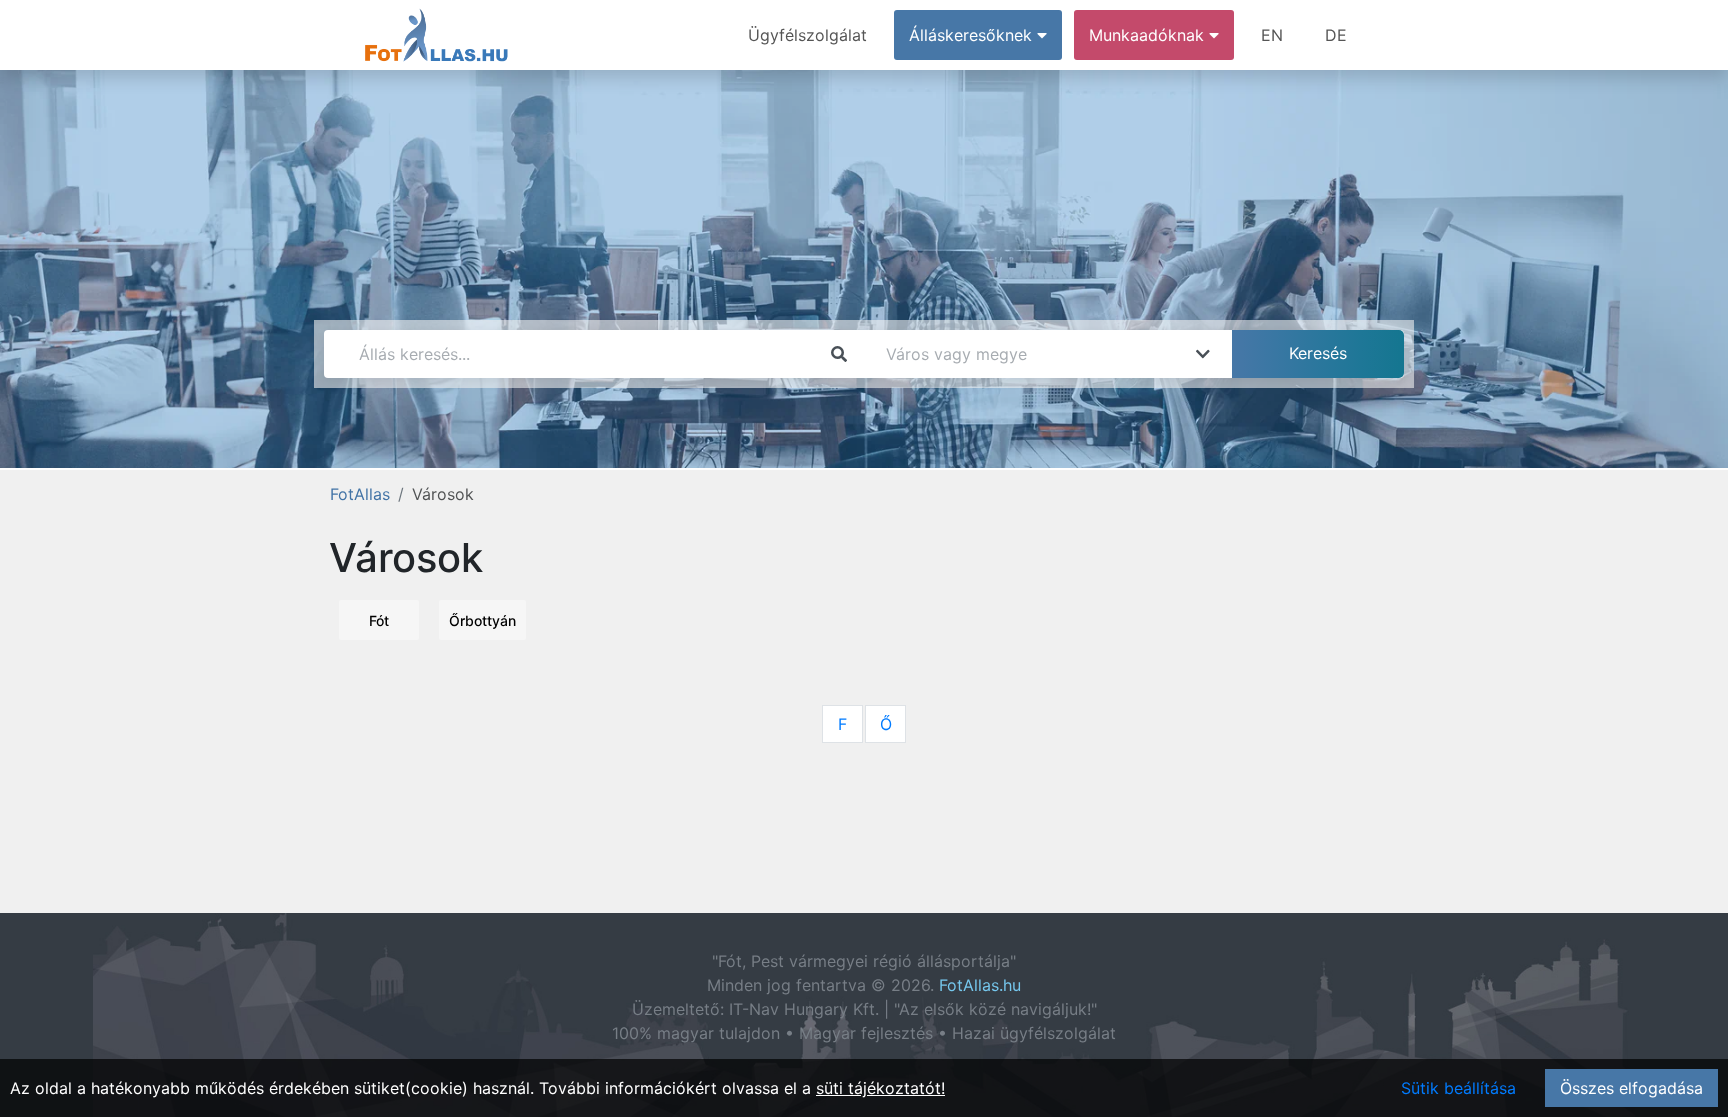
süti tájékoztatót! (880, 1088)
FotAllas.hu (980, 985)
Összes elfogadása (1631, 1088)
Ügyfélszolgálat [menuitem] (807, 35)
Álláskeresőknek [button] (973, 35)
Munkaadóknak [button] (1149, 35)
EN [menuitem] (1272, 35)
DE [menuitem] (1336, 35)
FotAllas (360, 494)
